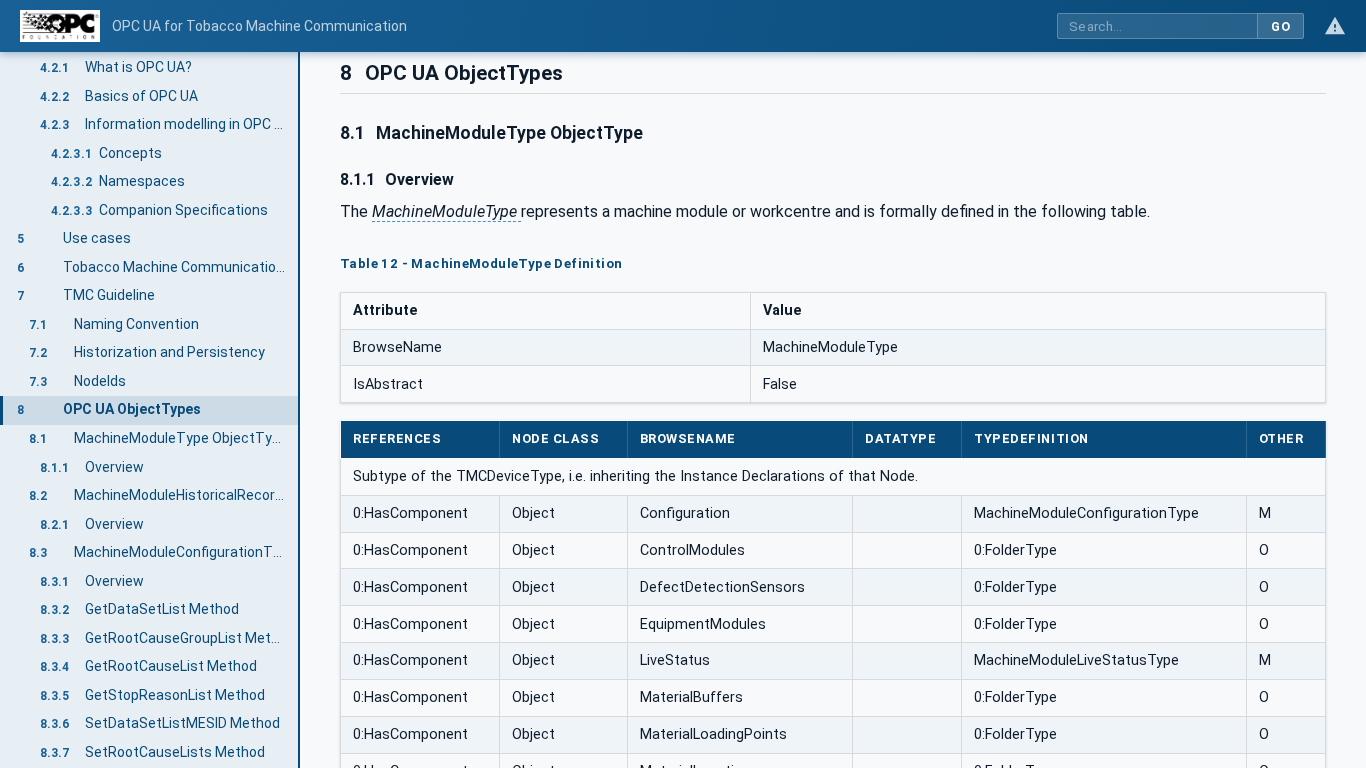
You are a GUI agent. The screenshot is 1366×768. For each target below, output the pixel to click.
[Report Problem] (1335, 26)
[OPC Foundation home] (60, 26)
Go (1280, 26)
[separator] (300, 410)
